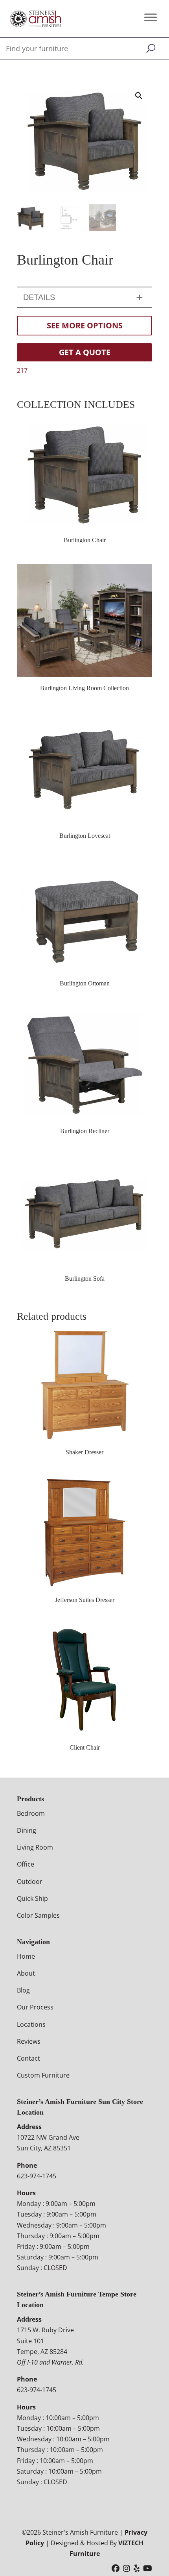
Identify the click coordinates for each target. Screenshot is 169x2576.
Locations (31, 2024)
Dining (27, 1830)
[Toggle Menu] (151, 17)
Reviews (29, 2041)
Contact (28, 2058)
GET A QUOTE (85, 352)
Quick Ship (32, 1898)
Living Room (35, 1847)
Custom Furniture (43, 2075)
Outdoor (30, 1882)
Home (26, 1956)
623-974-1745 (37, 2176)
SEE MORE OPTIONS (85, 325)
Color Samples (38, 1915)
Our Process (35, 2007)
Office (26, 1864)
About (26, 1973)
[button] (139, 96)
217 (22, 370)
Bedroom (31, 1813)
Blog (23, 1990)
